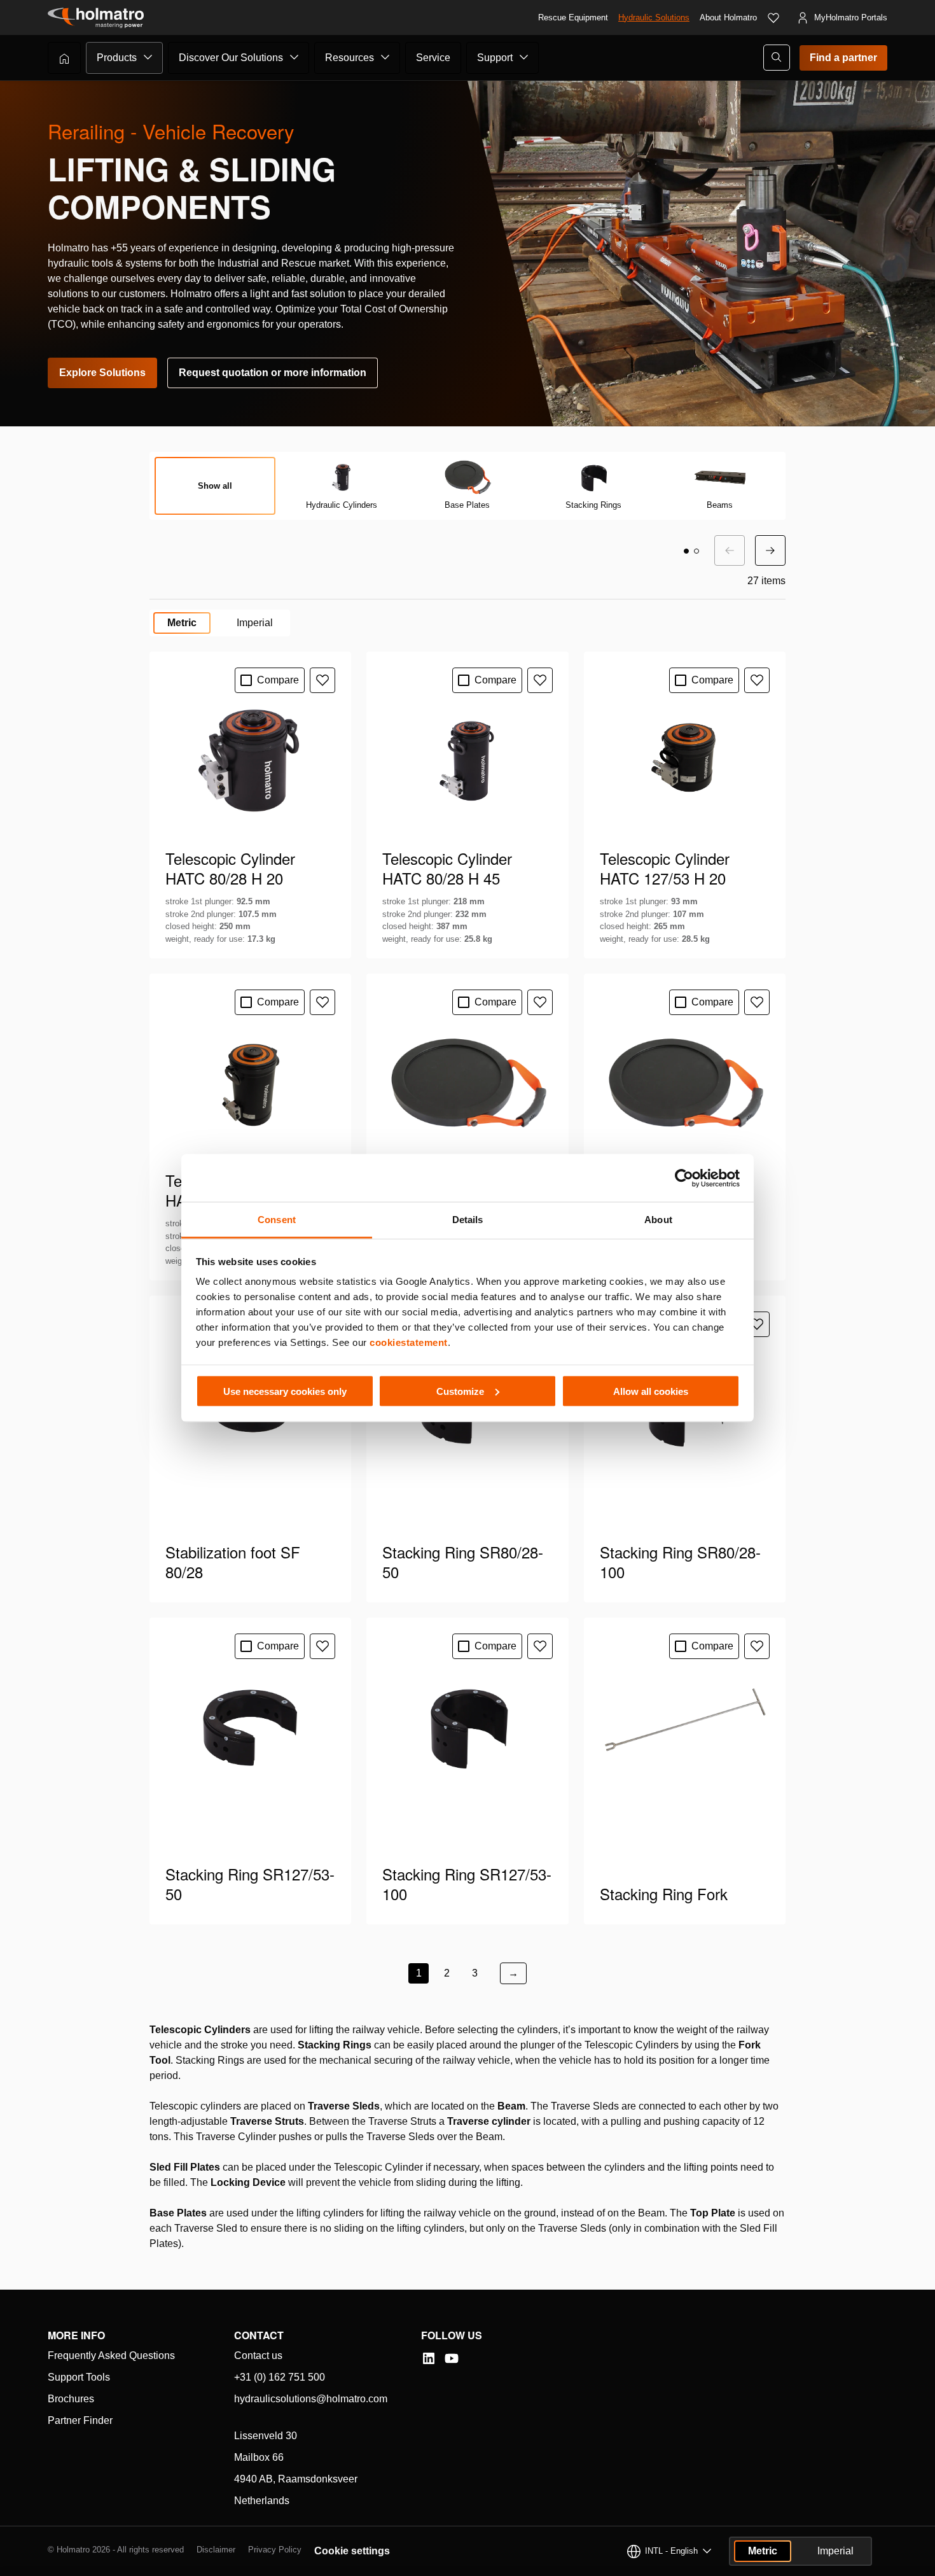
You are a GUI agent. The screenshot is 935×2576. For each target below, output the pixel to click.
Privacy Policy (275, 2550)
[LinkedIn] (429, 2358)
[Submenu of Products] (148, 57)
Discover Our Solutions (231, 58)
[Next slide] (770, 550)
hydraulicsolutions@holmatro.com (311, 2399)
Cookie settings (352, 2551)
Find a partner (843, 58)
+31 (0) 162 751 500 (280, 2377)
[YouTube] (452, 2358)
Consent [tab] (277, 1220)
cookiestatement (409, 1342)
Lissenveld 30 (266, 2436)
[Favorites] (773, 18)
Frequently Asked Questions (111, 2355)
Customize (460, 1391)
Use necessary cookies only (285, 1391)
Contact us (258, 2355)
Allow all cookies (651, 1391)
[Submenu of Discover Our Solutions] (294, 57)
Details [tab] (468, 1220)
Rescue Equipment (573, 17)
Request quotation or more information (273, 373)
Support (495, 58)
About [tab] (658, 1220)
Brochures (71, 2399)
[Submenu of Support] (524, 57)
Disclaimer (216, 2550)
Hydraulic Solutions (654, 17)
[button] (686, 551)
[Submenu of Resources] (385, 57)
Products (117, 58)
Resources (350, 58)
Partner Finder (80, 2420)
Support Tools (79, 2377)
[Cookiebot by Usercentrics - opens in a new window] (684, 1178)
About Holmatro (728, 17)
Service (433, 58)
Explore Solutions (102, 373)
